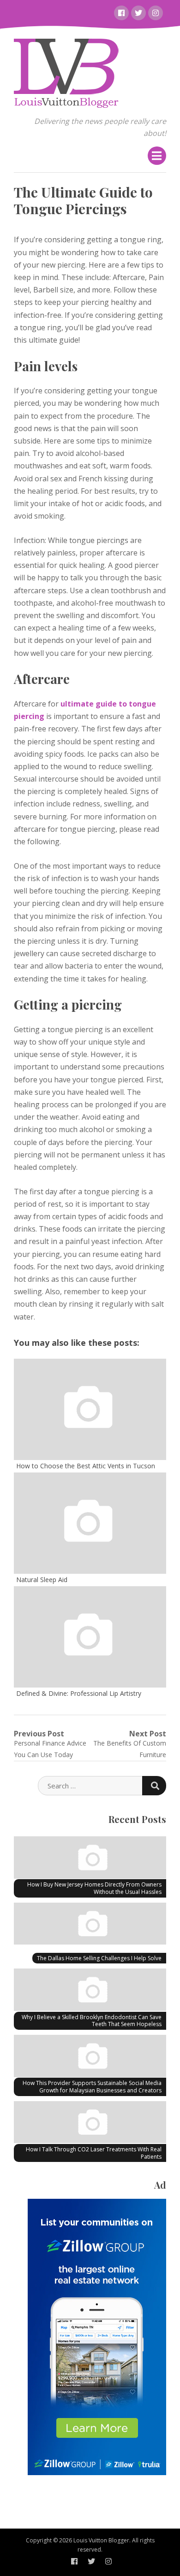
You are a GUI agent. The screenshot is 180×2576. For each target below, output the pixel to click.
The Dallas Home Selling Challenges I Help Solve (99, 1958)
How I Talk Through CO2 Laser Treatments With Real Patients (94, 2153)
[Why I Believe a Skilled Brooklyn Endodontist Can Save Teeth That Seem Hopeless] (90, 1991)
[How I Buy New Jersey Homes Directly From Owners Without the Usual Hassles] (90, 1859)
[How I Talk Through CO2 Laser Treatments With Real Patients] (90, 2124)
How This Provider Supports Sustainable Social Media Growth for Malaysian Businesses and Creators (92, 2087)
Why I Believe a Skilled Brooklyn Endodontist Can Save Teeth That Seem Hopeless (92, 2021)
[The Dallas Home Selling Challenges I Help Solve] (90, 1925)
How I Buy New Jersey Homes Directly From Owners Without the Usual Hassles (94, 1888)
